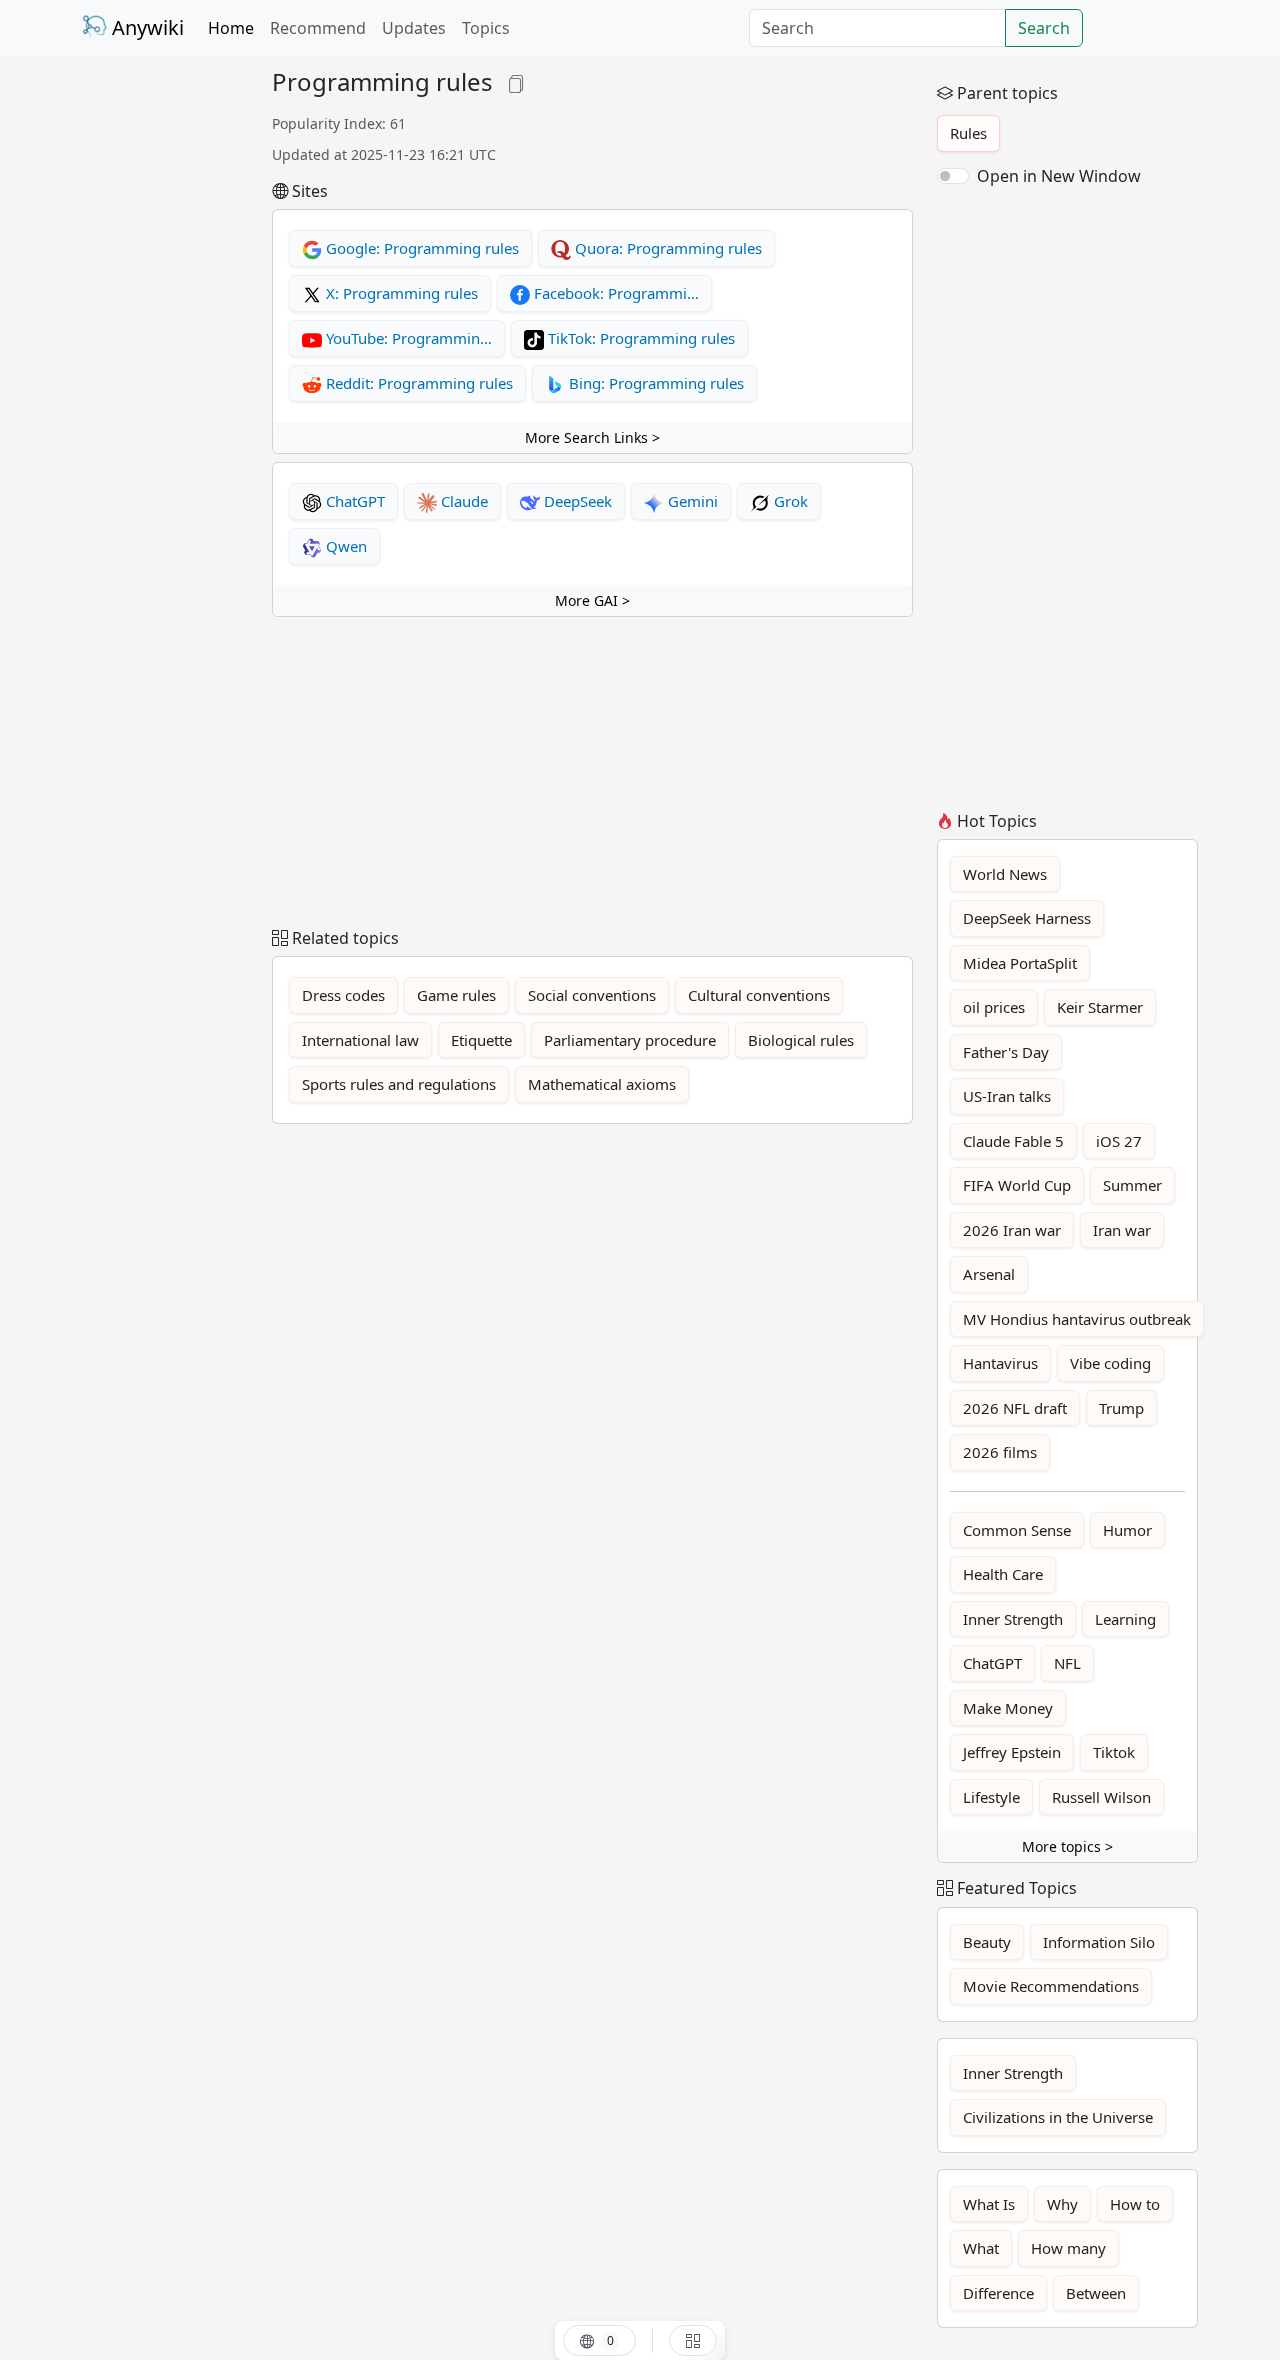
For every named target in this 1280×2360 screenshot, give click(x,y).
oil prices (994, 1007)
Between (1096, 2293)
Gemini (691, 501)
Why (1062, 2204)
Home (231, 28)
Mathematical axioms (602, 1084)
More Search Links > (592, 437)
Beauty (987, 1942)
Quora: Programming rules (666, 248)
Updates (414, 28)
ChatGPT (353, 501)
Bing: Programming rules (654, 383)
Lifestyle (991, 1797)
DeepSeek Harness (1027, 918)
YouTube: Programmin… (407, 338)
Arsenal (989, 1274)
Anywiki (145, 27)
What (981, 2248)
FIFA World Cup (1017, 1185)
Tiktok (1114, 1752)
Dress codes (343, 995)
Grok (789, 501)
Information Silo (1099, 1942)
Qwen (344, 546)
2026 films (1000, 1452)
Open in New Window (1059, 176)
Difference (998, 2293)
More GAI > (592, 600)
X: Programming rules (400, 293)
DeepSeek (576, 501)
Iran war (1122, 1230)
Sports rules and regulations (399, 1084)
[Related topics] (693, 2340)
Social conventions (592, 995)
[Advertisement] (165, 368)
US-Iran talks (1007, 1096)
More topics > (1067, 1846)
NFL (1067, 1663)
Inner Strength (1013, 1619)
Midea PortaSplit (1020, 963)
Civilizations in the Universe (1058, 2117)
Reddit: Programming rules (417, 383)
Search (1044, 28)
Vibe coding (1110, 1363)
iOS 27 (1119, 1141)
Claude (462, 501)
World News (1005, 874)
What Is (989, 2204)
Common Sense (1017, 1530)
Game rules (456, 995)
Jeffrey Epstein (1012, 1752)
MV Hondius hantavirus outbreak (1077, 1319)
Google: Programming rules (420, 248)
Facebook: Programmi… (614, 293)
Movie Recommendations (1051, 1986)
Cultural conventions (759, 995)
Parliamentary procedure (630, 1040)
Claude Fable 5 (1013, 1141)
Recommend (318, 28)
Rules (968, 133)
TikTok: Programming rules (639, 338)
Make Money (1008, 1708)
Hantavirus (1000, 1363)
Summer (1132, 1185)
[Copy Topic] (516, 81)
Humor (1127, 1530)
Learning (1125, 1619)
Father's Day (1006, 1052)
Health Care (1003, 1574)
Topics (486, 28)
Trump (1121, 1408)
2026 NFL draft (1015, 1408)
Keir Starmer (1100, 1007)
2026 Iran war (1012, 1230)
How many (1068, 2248)
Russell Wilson (1101, 1797)
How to (1135, 2204)
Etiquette (481, 1040)
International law (360, 1040)
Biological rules (801, 1040)
